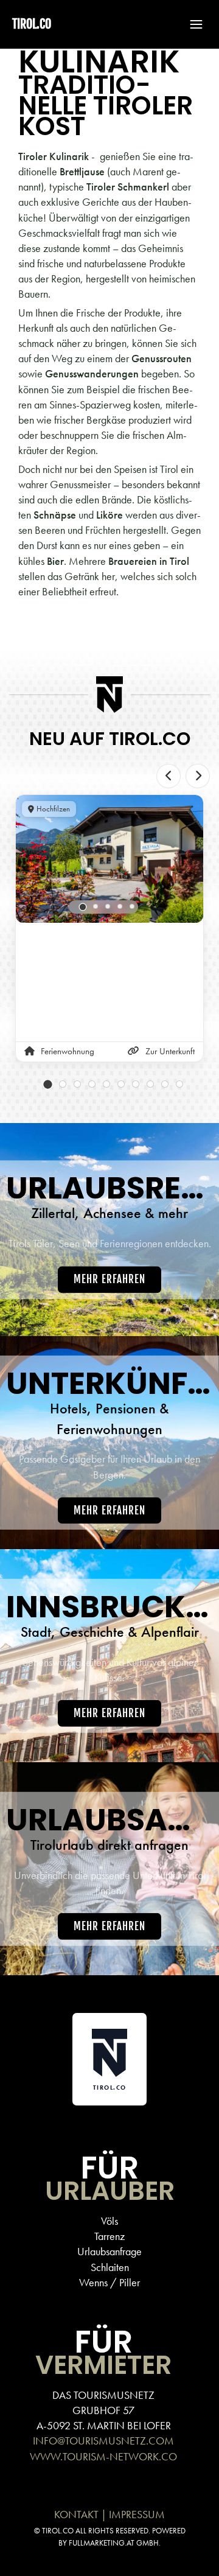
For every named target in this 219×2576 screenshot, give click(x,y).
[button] (190, 24)
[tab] (83, 907)
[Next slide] (198, 776)
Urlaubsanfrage (109, 2251)
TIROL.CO (32, 24)
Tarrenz (109, 2236)
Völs (109, 2221)
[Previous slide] (169, 776)
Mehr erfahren (109, 1279)
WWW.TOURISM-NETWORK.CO (103, 2456)
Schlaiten (110, 2267)
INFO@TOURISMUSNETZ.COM (103, 2441)
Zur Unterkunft (170, 1051)
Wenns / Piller (109, 2282)
